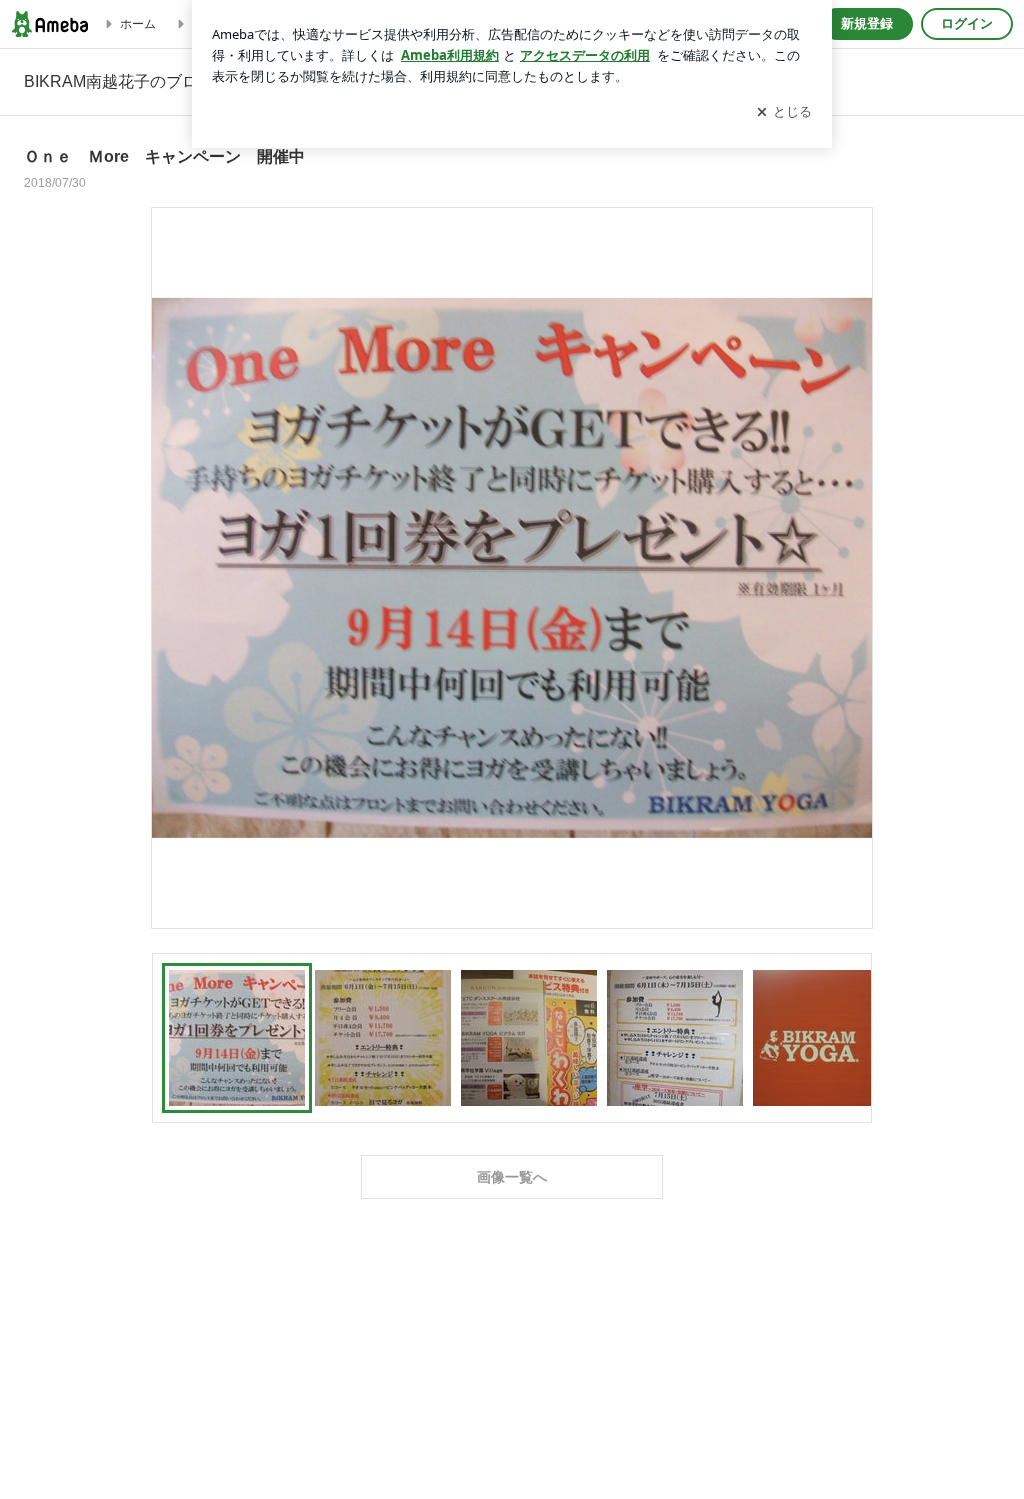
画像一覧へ (512, 1177)
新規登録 (867, 23)
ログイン (967, 23)
